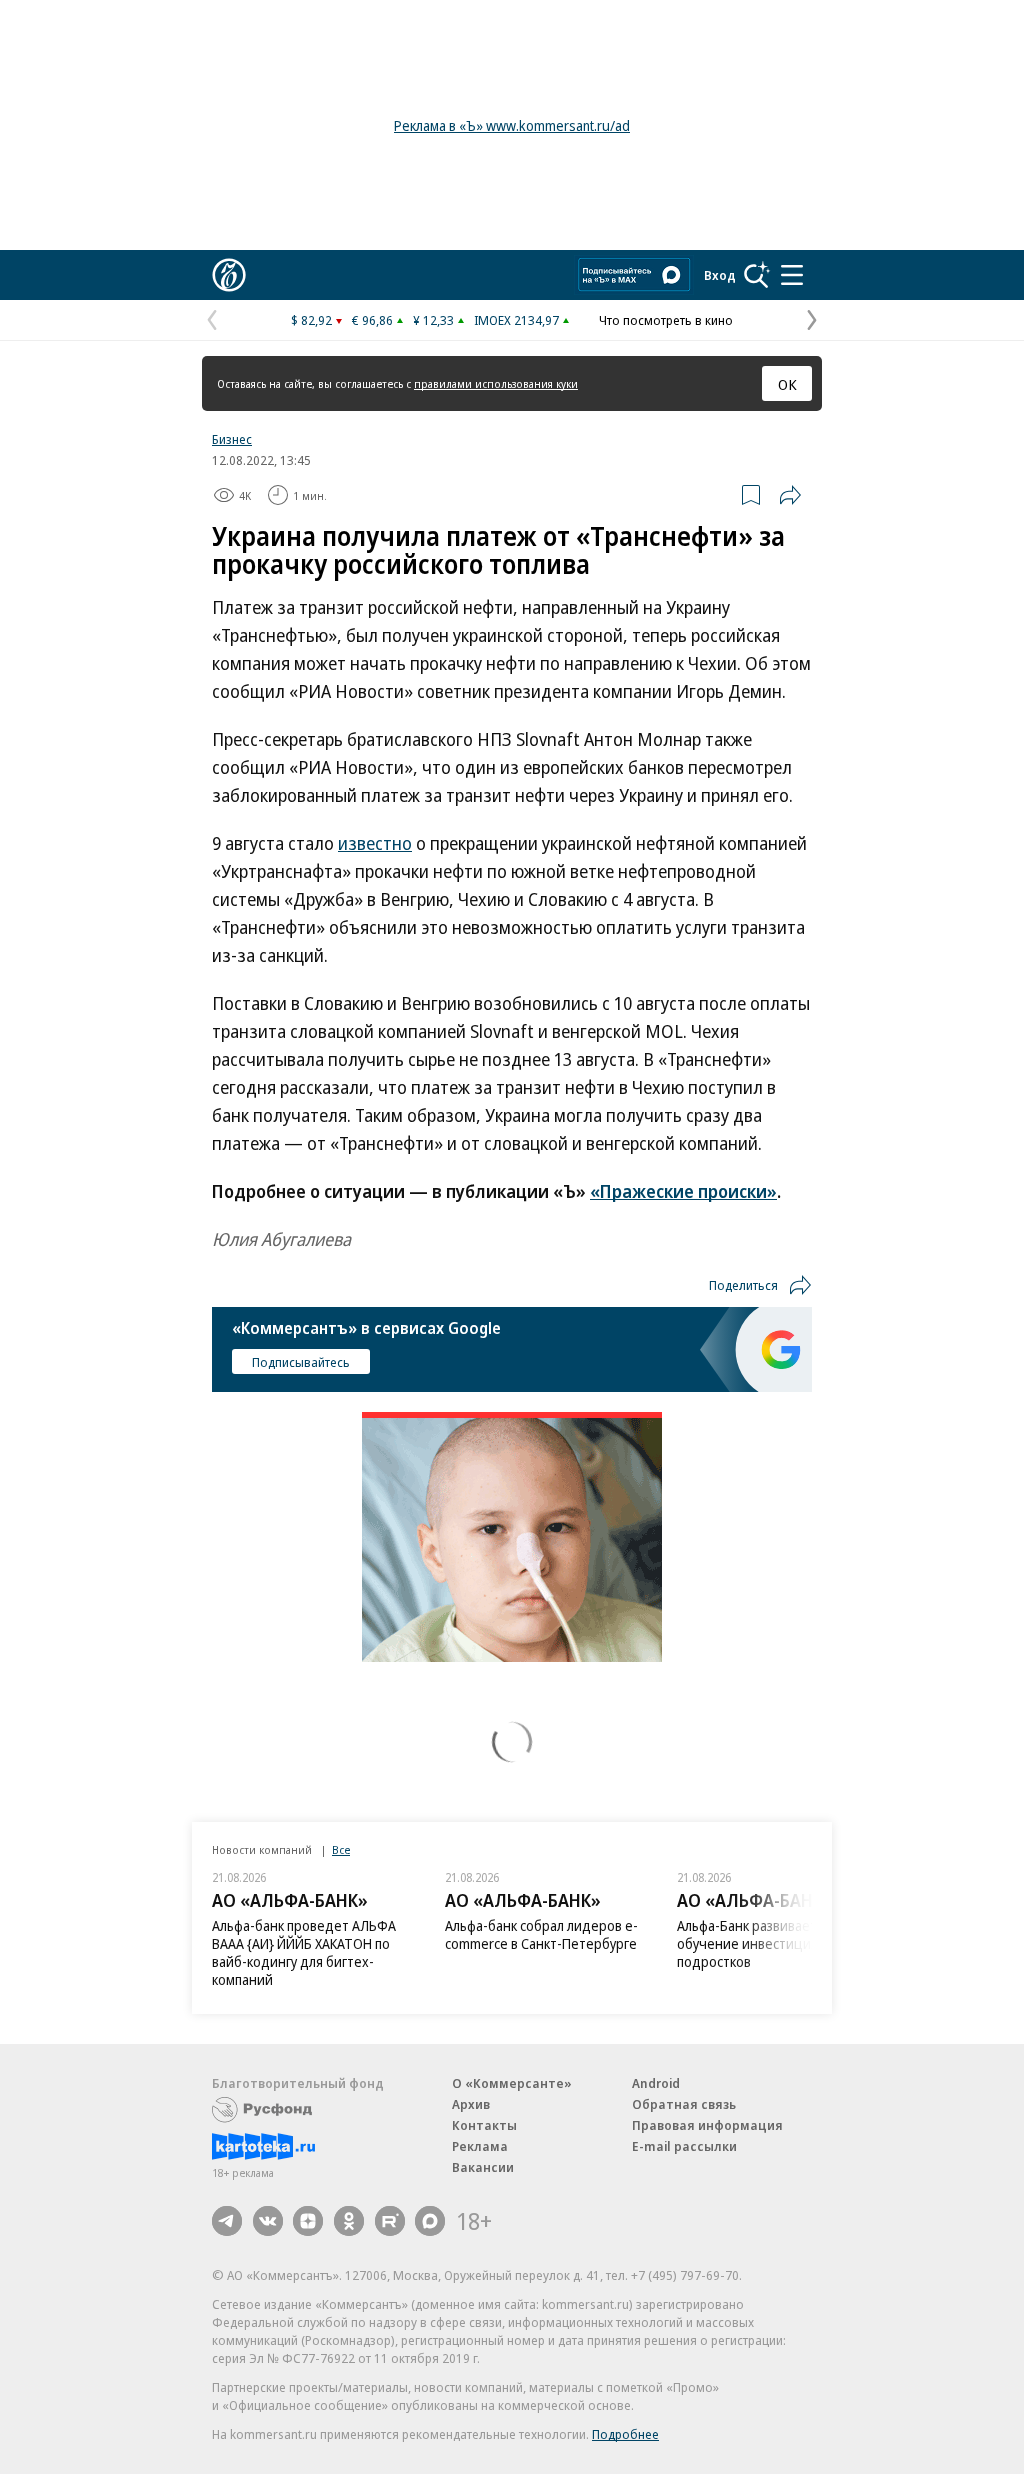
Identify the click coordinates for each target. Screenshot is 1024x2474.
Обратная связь (684, 2104)
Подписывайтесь (301, 1362)
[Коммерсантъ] (229, 275)
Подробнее (625, 2434)
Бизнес (232, 439)
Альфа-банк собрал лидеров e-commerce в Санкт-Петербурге (541, 1934)
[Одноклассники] (349, 2221)
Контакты (484, 2125)
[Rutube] (390, 2221)
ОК (787, 384)
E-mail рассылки (684, 2146)
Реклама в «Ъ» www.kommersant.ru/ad (512, 125)
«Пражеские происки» (683, 1191)
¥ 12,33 (433, 320)
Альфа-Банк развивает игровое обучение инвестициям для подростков (774, 1943)
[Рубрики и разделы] (792, 275)
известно (375, 843)
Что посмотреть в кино (666, 320)
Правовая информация (707, 2125)
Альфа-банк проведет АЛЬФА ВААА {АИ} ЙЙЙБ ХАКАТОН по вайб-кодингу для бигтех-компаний (304, 1952)
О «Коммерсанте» (512, 2083)
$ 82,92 (311, 320)
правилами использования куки (496, 383)
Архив (471, 2104)
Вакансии (483, 2167)
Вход (720, 275)
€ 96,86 (372, 320)
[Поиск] (757, 275)
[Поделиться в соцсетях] (790, 495)
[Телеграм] (227, 2221)
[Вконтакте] (268, 2221)
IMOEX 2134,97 (516, 320)
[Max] (430, 2221)
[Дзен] (308, 2221)
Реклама (480, 2146)
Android (656, 2083)
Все (341, 1849)
